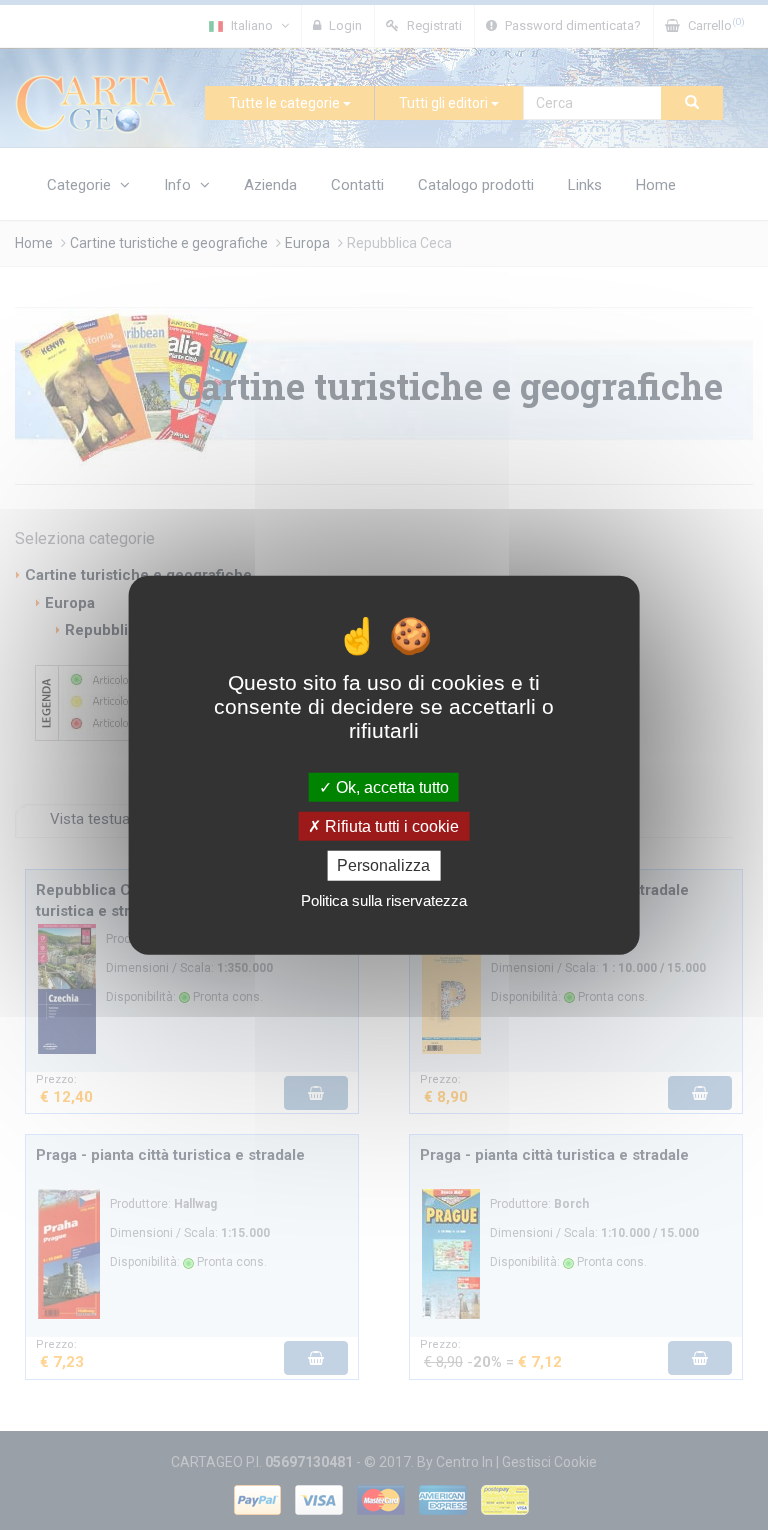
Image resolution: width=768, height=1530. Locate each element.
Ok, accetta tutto (390, 787)
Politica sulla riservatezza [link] (384, 899)
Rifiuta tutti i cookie (390, 826)
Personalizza (383, 865)
